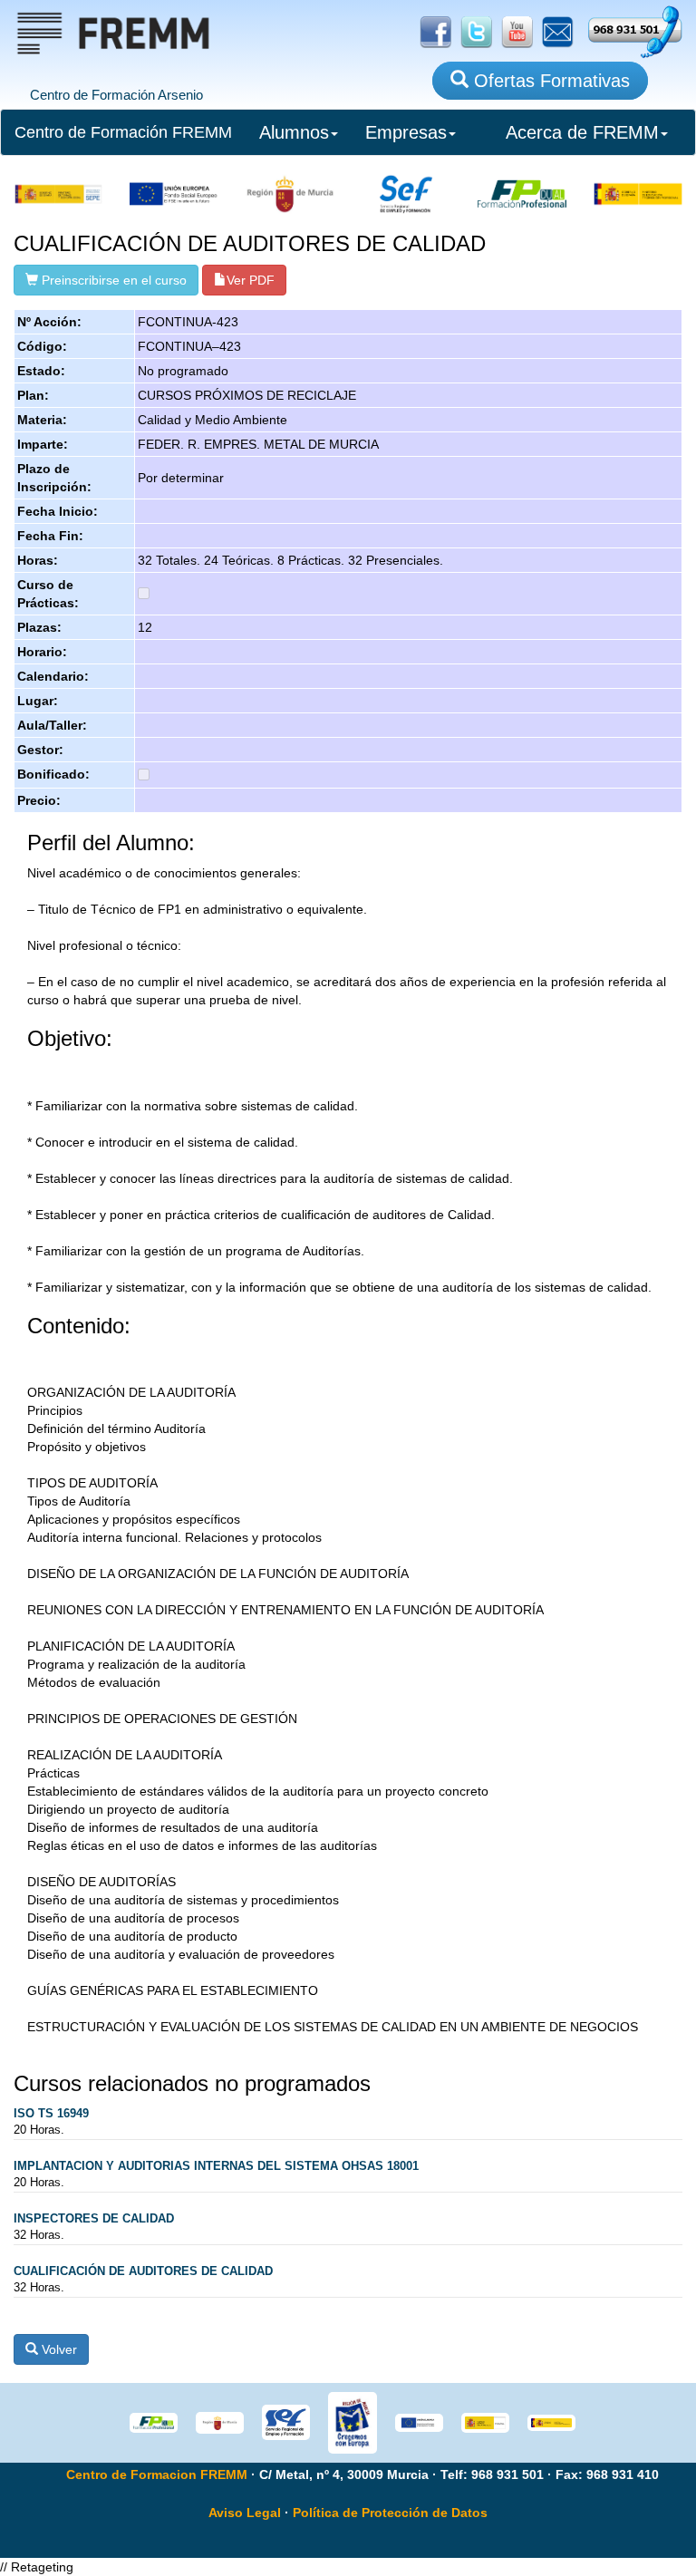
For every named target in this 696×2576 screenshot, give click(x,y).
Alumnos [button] (294, 132)
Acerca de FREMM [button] (582, 132)
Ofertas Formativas (549, 81)
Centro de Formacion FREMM (157, 2474)
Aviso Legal (245, 2513)
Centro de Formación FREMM (123, 132)
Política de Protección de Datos (390, 2513)
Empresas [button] (406, 132)
